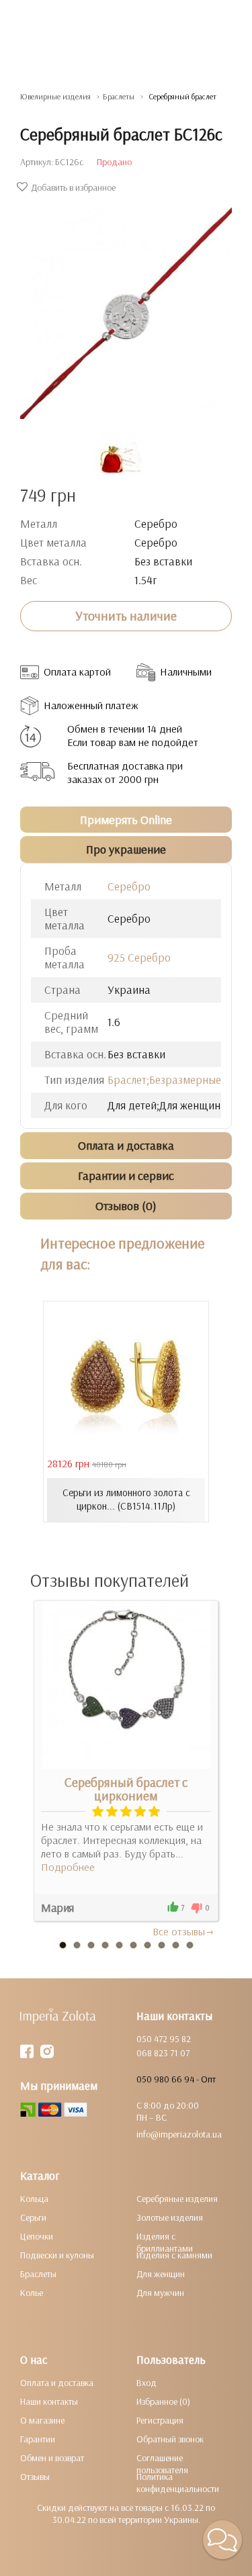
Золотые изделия (170, 2217)
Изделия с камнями (174, 2255)
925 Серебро (139, 957)
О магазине (42, 2420)
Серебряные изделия (177, 2199)
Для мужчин (160, 2293)
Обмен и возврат (52, 2458)
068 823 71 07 (163, 2053)
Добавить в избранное (73, 187)
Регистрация (160, 2420)
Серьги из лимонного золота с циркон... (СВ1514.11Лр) (126, 1499)
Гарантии (38, 2439)
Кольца (34, 2199)
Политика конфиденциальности (178, 2483)
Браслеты (38, 2274)
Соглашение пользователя (162, 2464)
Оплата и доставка (57, 2383)
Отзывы (35, 2477)
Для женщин (161, 2274)
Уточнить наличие (126, 616)
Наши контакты (49, 2401)
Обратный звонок (170, 2439)
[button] (222, 2540)
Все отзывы (179, 1931)
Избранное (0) (163, 2401)
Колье (32, 2293)
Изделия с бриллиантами (165, 2242)
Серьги (33, 2217)
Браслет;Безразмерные (164, 1079)
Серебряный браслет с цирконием (126, 1789)
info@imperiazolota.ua (179, 2134)
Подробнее (68, 1867)
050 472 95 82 (164, 2039)
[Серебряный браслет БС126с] (126, 307)
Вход (146, 2383)
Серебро (129, 886)
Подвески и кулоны (57, 2255)
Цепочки (37, 2236)
